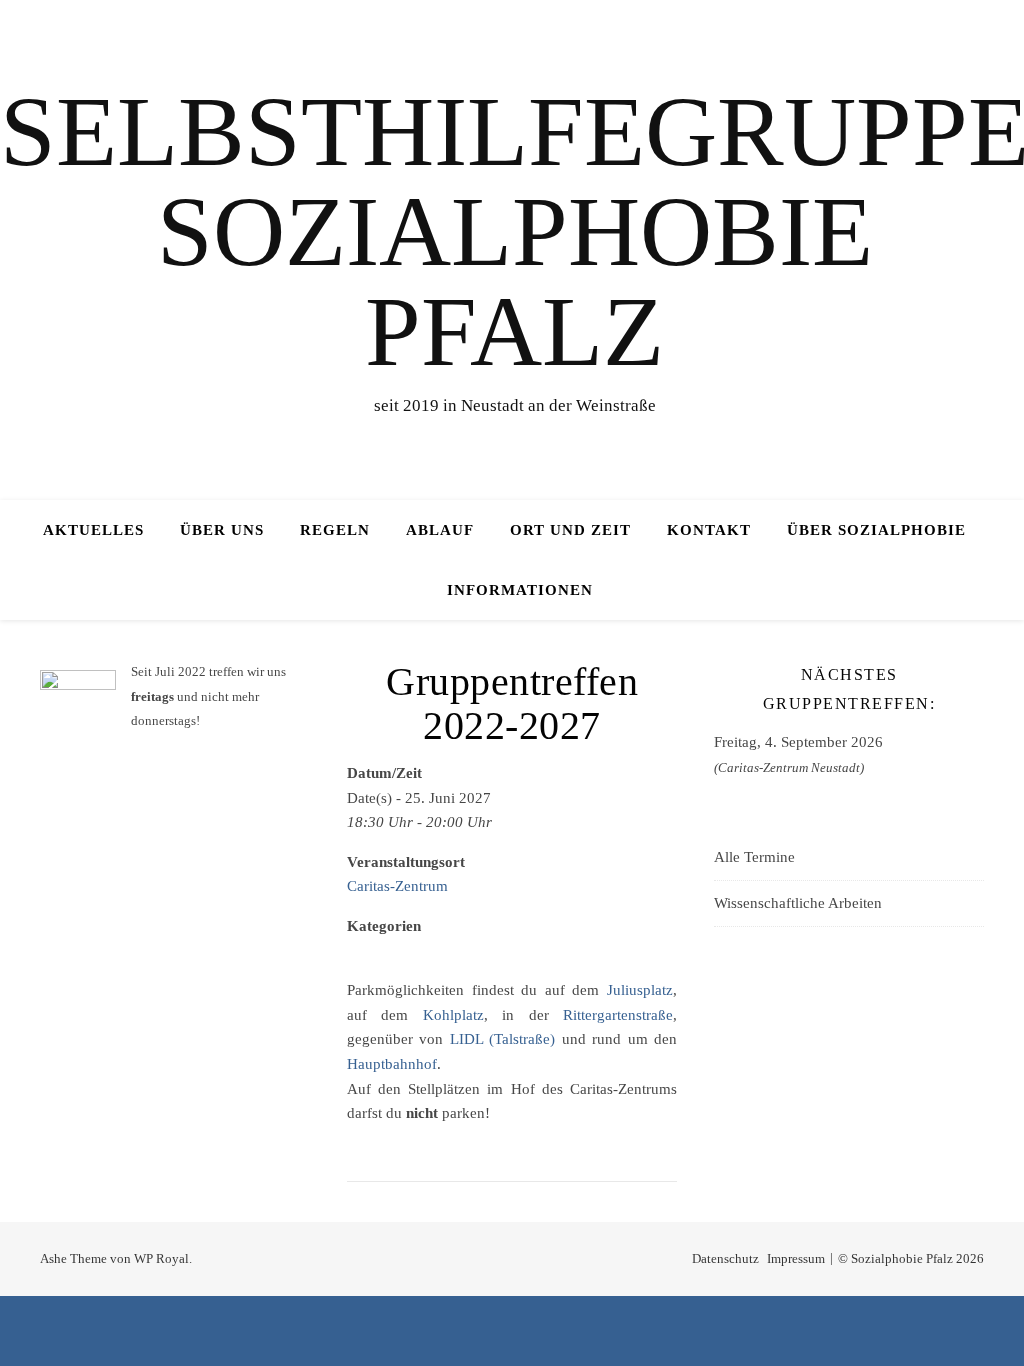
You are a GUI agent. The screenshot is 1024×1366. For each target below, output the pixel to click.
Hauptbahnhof (392, 1064)
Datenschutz (725, 1258)
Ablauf (440, 530)
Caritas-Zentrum (397, 886)
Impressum (796, 1258)
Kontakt (709, 530)
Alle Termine (754, 857)
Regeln (335, 530)
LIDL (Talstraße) (502, 1039)
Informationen (520, 590)
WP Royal (161, 1258)
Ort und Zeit (570, 530)
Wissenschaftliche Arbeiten (798, 903)
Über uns (222, 530)
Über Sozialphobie (876, 530)
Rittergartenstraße (618, 1015)
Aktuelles (93, 530)
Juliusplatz (640, 990)
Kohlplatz (453, 1015)
